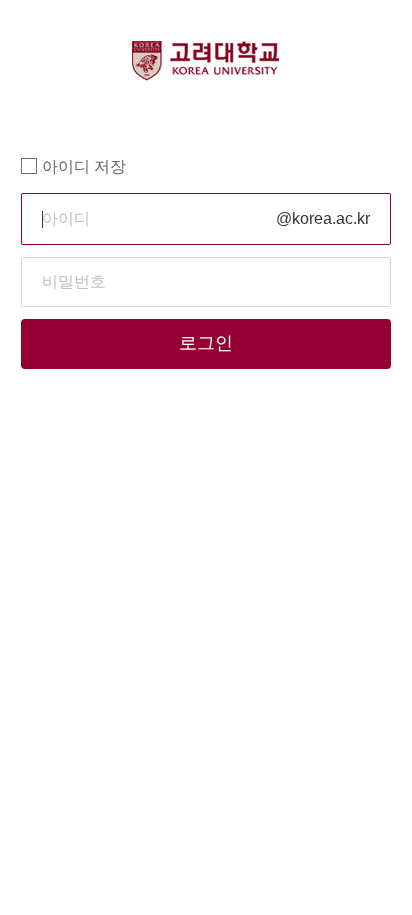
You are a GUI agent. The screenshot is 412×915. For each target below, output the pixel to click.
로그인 (206, 343)
